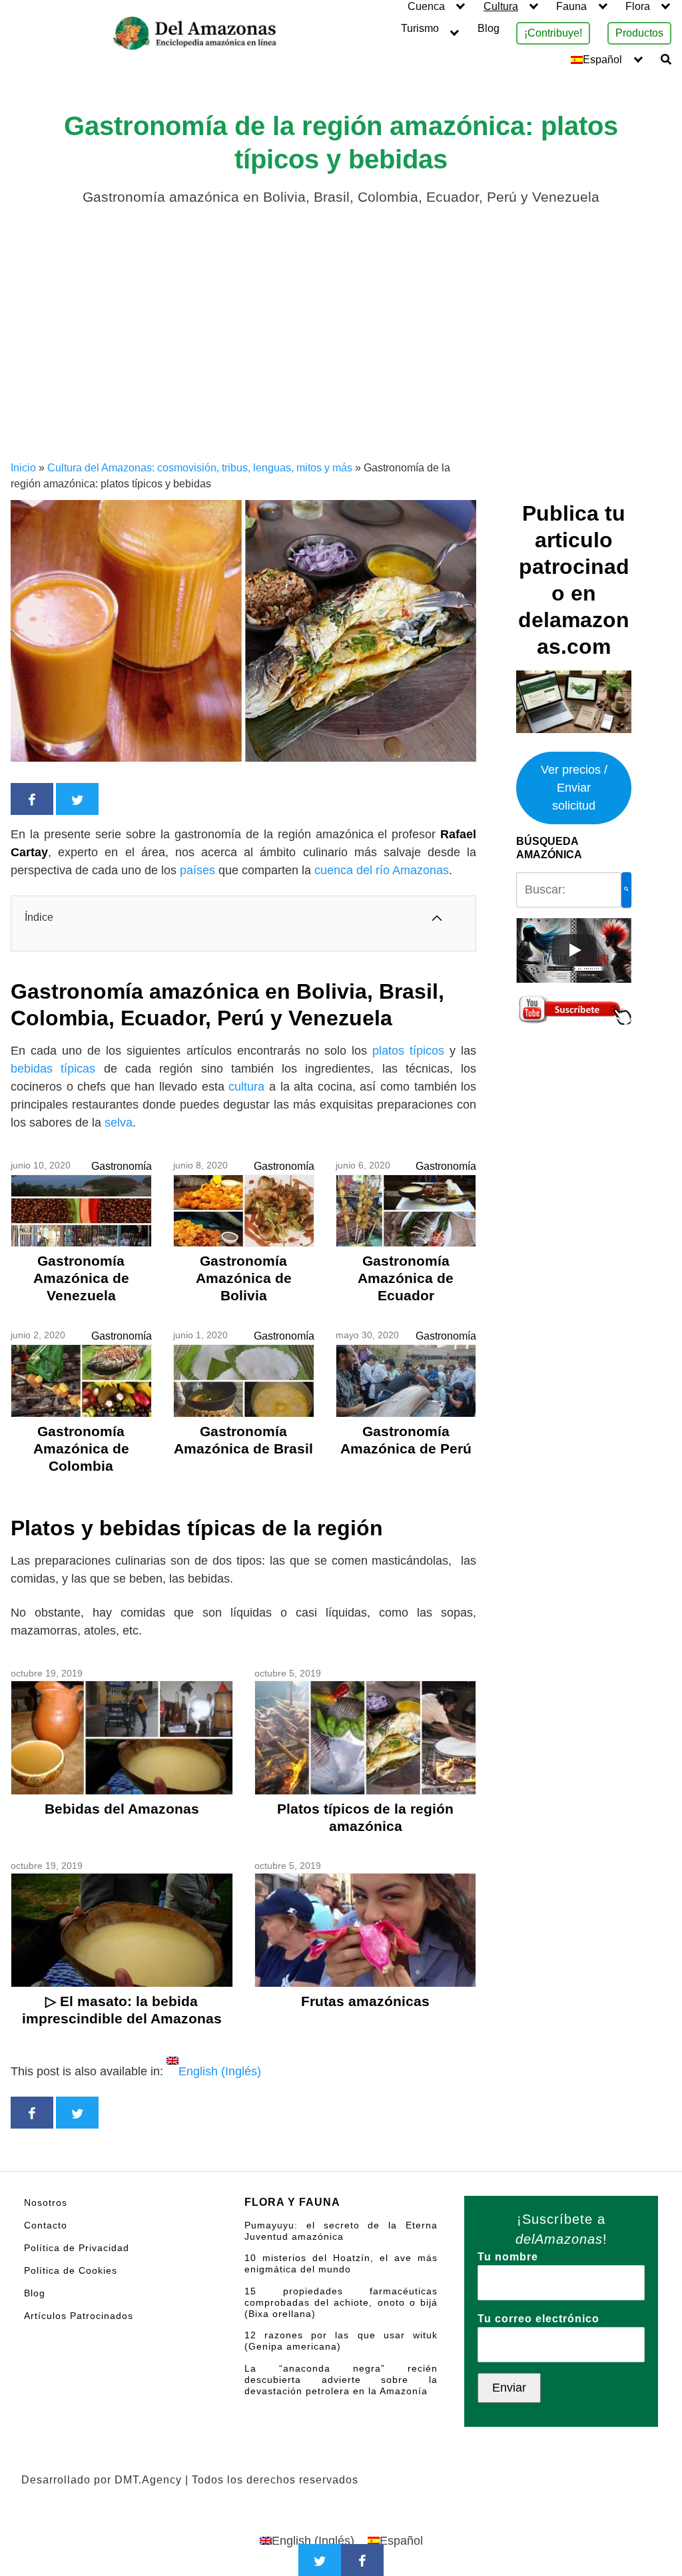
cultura (249, 1087)
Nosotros (46, 2202)
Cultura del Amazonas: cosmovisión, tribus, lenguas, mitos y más (200, 468)
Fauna (571, 6)
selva (119, 1123)
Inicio (23, 468)
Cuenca (426, 6)
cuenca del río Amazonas (382, 870)
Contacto (46, 2225)
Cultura (501, 6)
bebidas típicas (57, 1069)
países (199, 870)
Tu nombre (508, 2257)
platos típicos (408, 1051)
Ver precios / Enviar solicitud (574, 788)
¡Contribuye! (553, 33)
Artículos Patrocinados (79, 2316)
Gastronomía (122, 1166)
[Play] (574, 950)
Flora (638, 6)
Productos (639, 33)
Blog (489, 28)
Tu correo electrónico (538, 2319)
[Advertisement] (341, 360)
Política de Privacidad (77, 2248)
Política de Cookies (71, 2270)
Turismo (420, 28)
